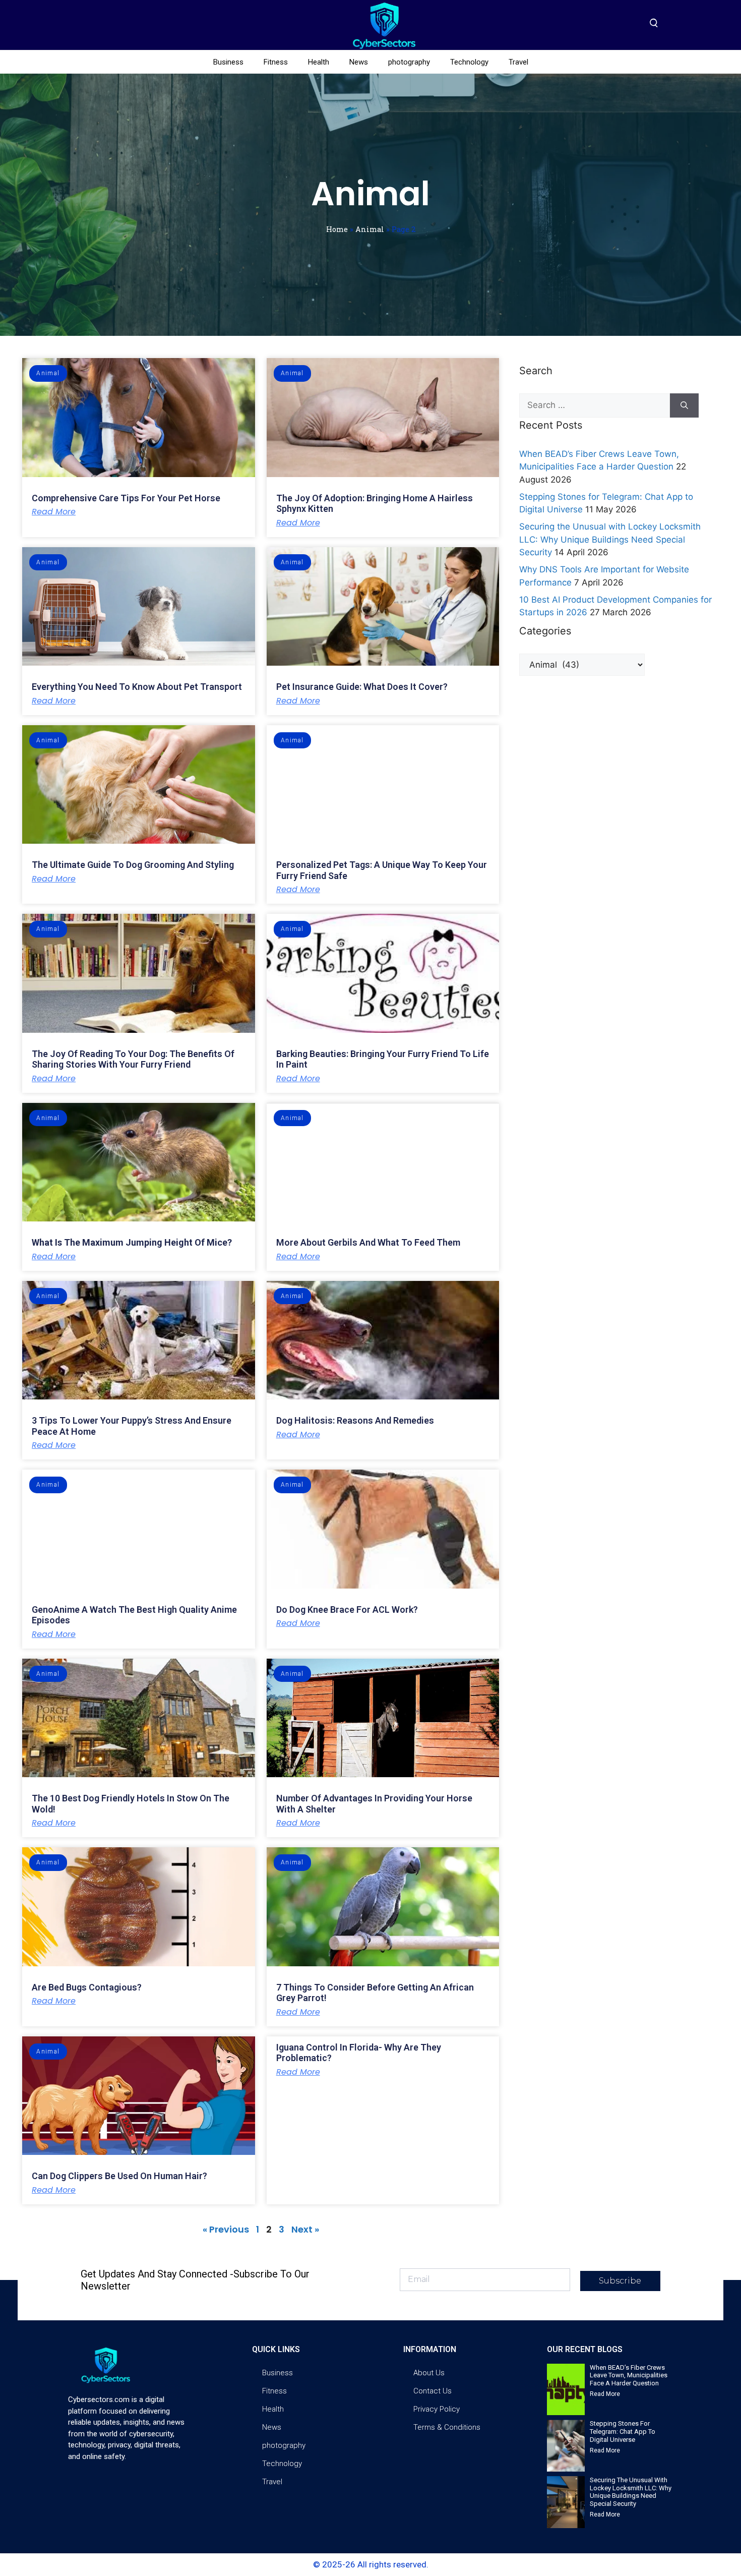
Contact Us (433, 2391)
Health (319, 62)
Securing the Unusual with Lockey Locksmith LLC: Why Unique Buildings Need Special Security (610, 539)
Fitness (276, 62)
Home (337, 229)
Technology (469, 62)
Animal (370, 229)
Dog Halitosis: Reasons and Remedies (355, 1420)
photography (409, 62)
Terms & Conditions (447, 2427)
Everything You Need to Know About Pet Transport (137, 687)
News (359, 62)
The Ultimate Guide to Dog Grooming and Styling (133, 865)
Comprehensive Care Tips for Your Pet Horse (126, 498)
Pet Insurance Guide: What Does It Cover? (362, 687)
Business (228, 62)
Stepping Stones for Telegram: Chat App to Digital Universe (623, 2431)
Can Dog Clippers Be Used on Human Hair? (119, 2176)
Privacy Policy (437, 2409)
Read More (54, 512)
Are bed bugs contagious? (87, 1987)
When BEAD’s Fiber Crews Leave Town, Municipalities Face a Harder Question (629, 2375)
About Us (429, 2373)
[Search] (684, 405)
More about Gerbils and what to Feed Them (368, 1242)
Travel (518, 62)
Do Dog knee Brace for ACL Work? (347, 1609)
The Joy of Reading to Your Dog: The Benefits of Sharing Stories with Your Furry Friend (133, 1059)
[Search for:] (595, 405)
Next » (305, 2229)
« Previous (226, 2229)
